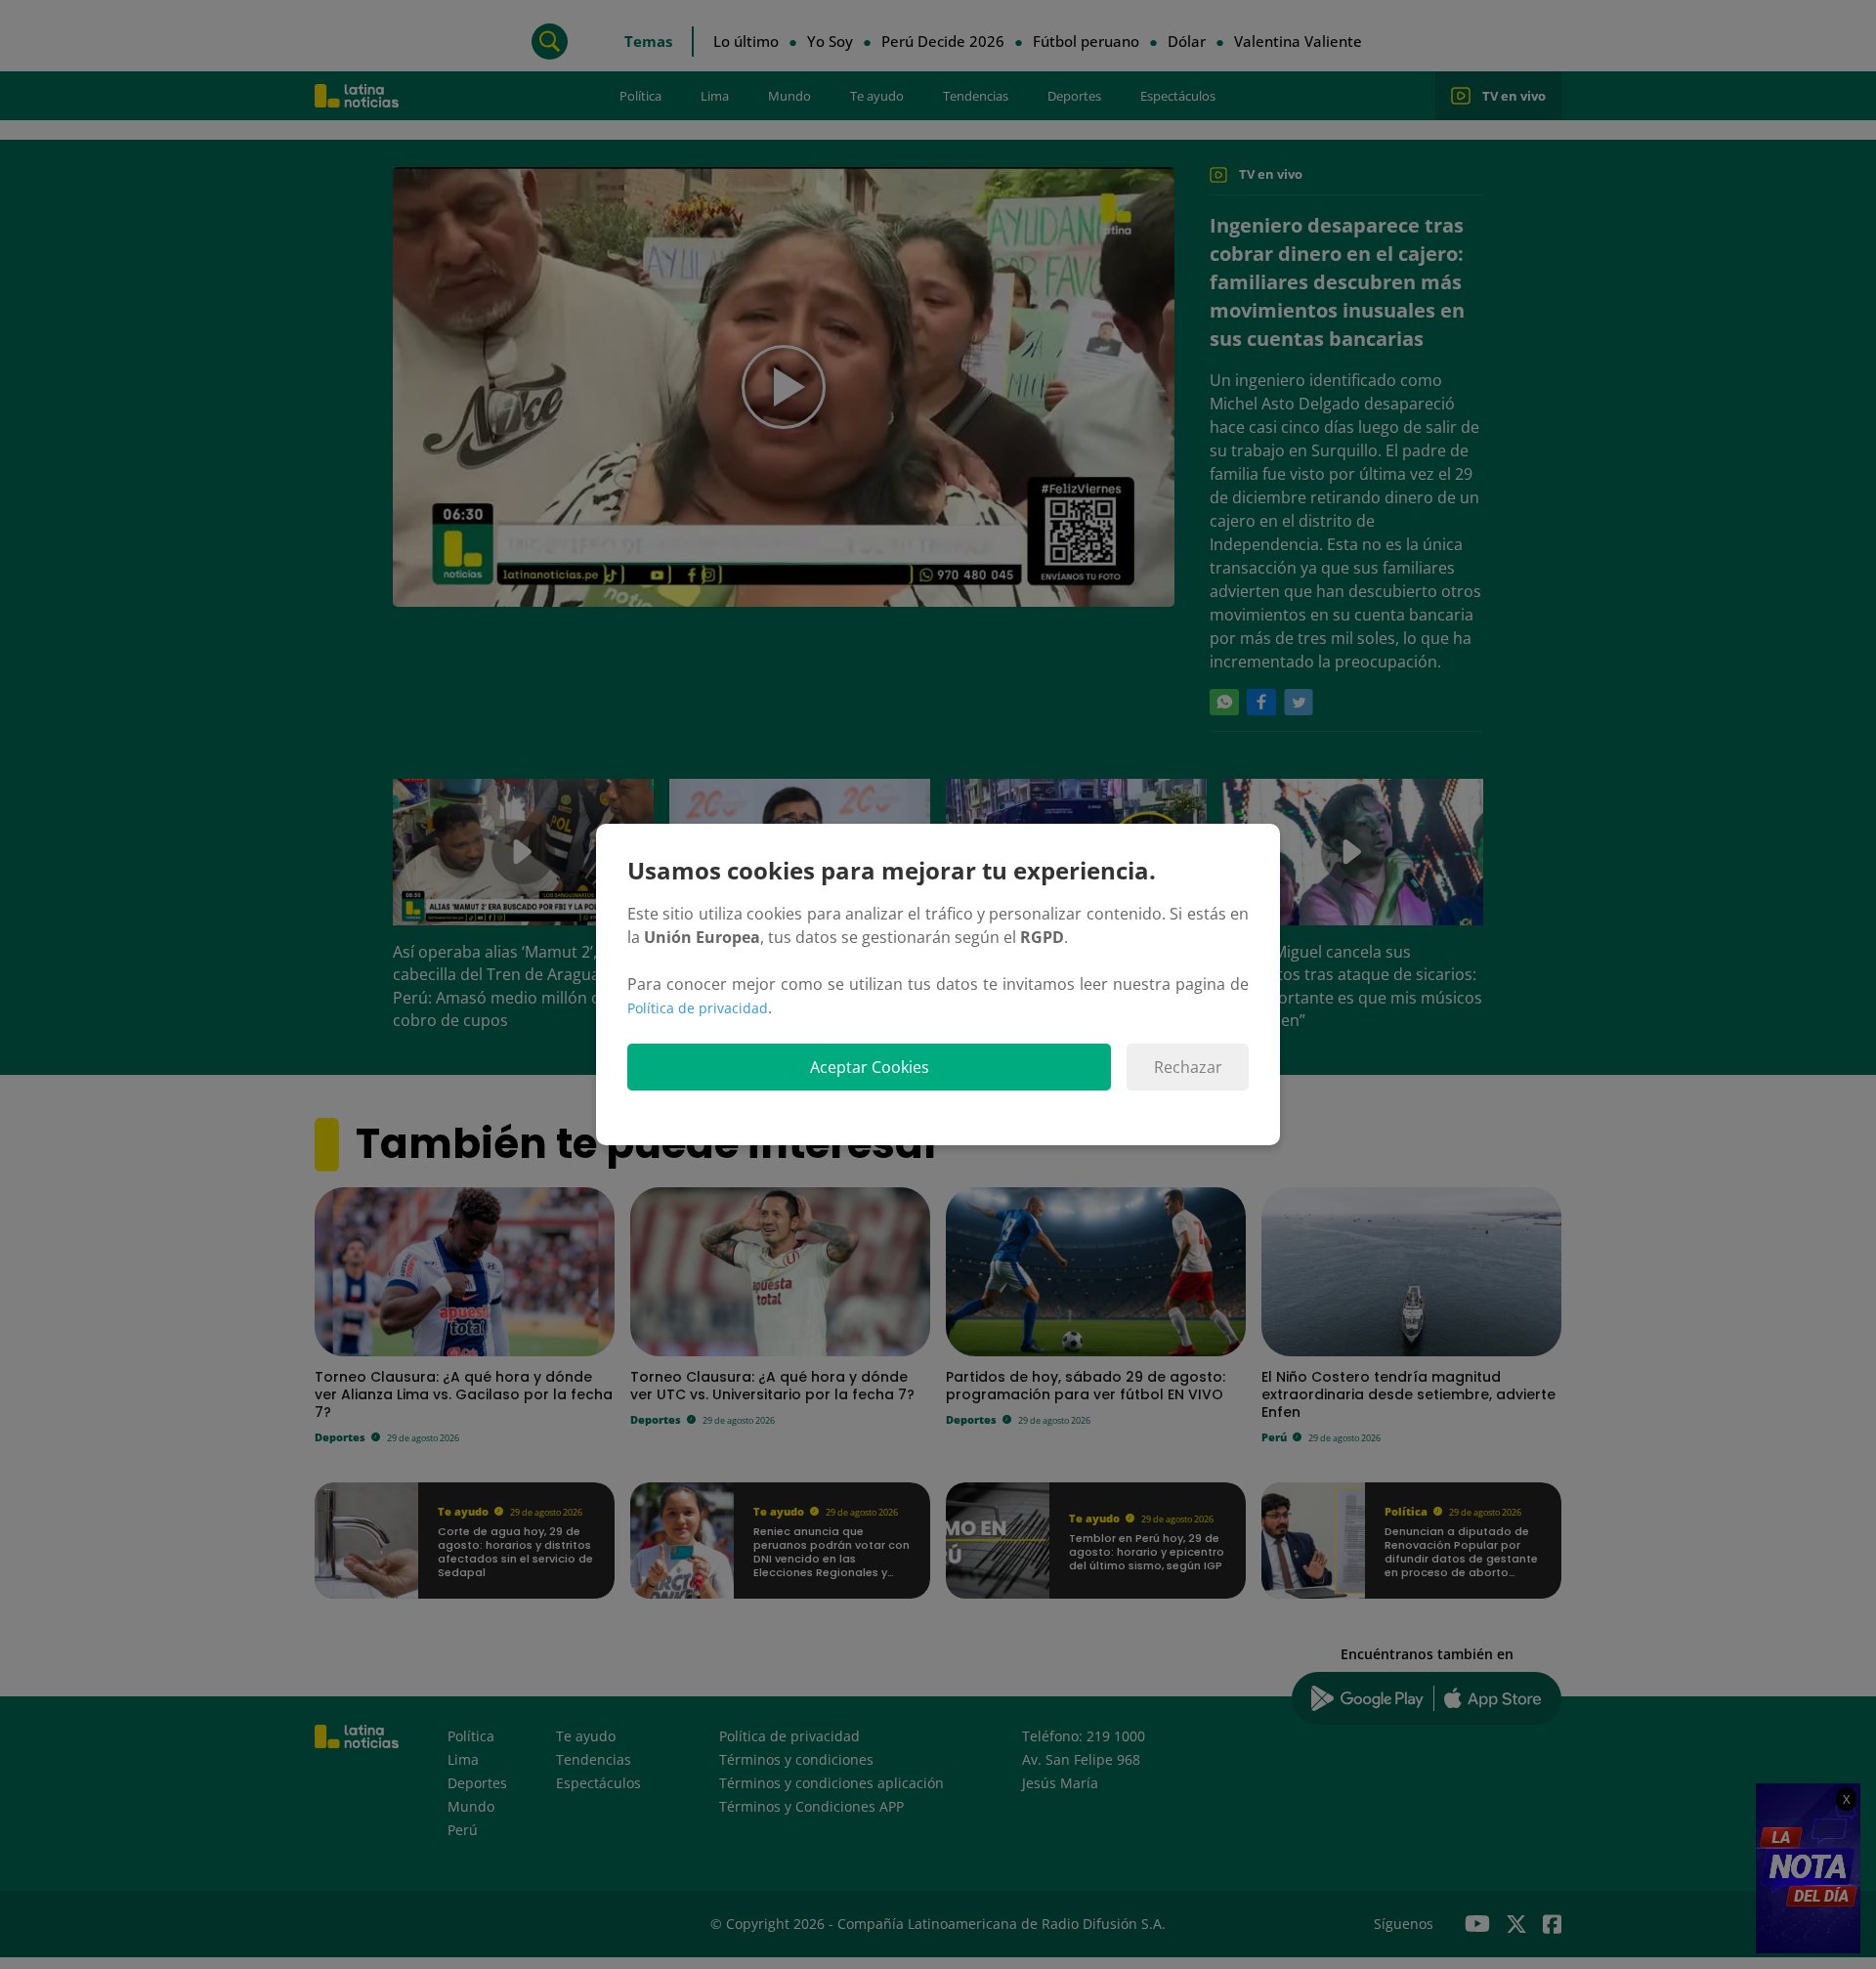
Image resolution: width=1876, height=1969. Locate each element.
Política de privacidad (698, 1008)
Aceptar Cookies (870, 1067)
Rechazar (1188, 1067)
